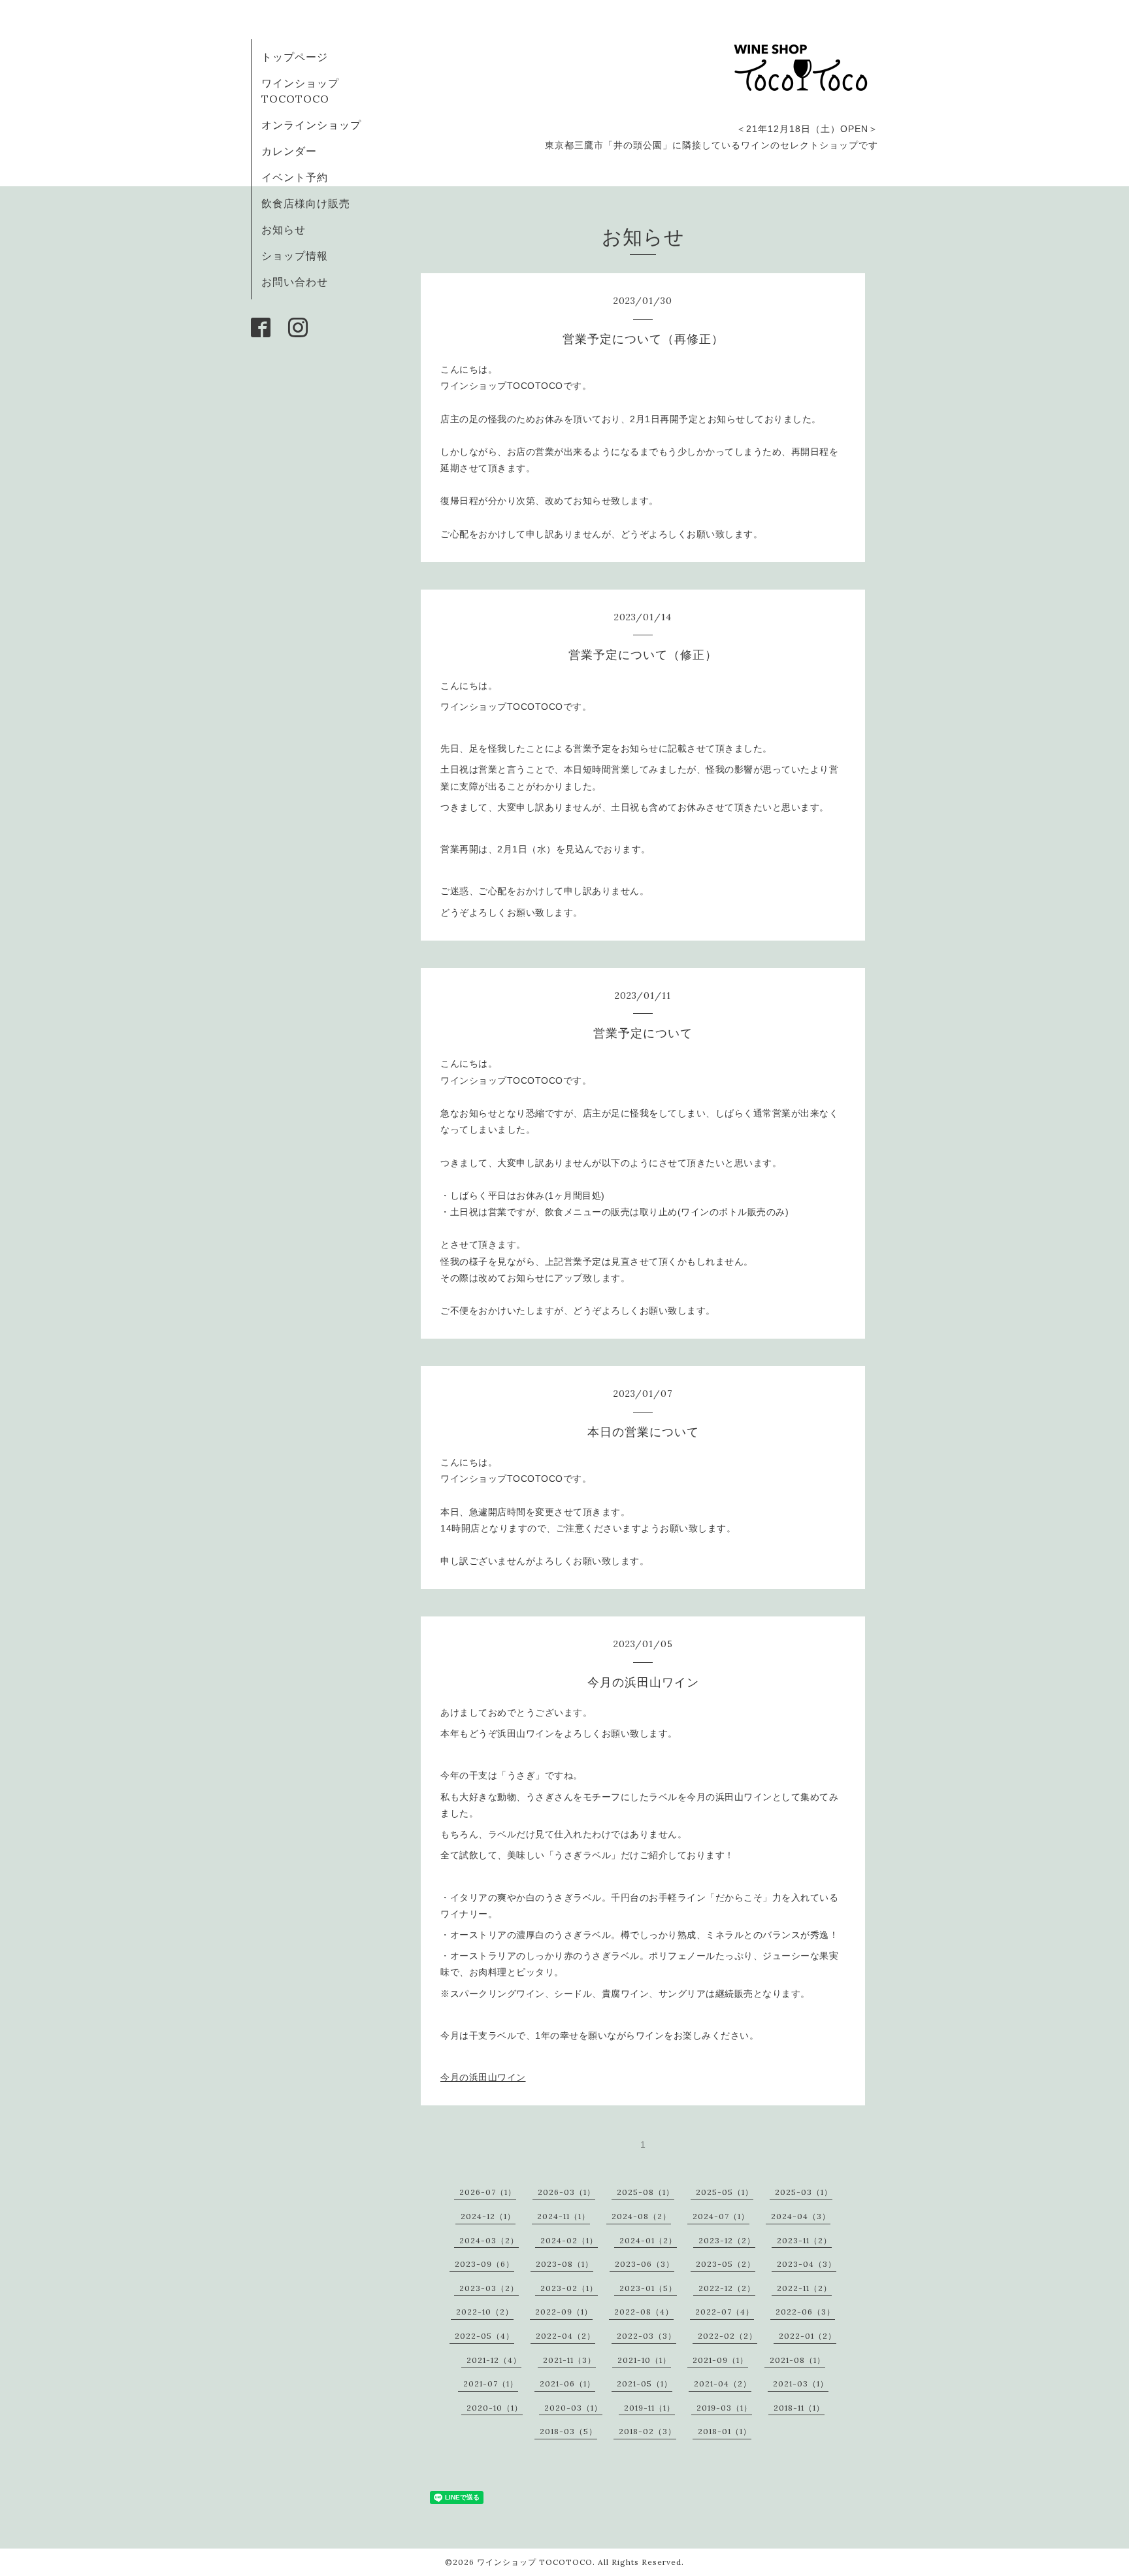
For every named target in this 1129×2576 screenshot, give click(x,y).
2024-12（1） (488, 2216)
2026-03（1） (566, 2192)
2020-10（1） (495, 2408)
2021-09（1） (720, 2360)
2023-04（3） (807, 2264)
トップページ (295, 57)
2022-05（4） (484, 2336)
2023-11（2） (804, 2240)
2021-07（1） (491, 2384)
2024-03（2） (489, 2240)
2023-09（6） (484, 2264)
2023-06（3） (645, 2264)
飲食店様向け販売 (306, 203)
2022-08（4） (644, 2312)
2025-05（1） (725, 2192)
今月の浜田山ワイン (483, 2077)
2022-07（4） (725, 2312)
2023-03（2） (489, 2288)
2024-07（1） (721, 2216)
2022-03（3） (646, 2336)
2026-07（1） (488, 2192)
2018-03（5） (568, 2431)
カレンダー (289, 151)
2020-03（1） (573, 2408)
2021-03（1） (801, 2384)
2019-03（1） (724, 2408)
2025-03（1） (804, 2192)
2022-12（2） (727, 2288)
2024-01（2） (648, 2240)
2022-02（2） (728, 2336)
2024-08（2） (641, 2216)
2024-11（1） (564, 2216)
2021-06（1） (567, 2384)
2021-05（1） (645, 2384)
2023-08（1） (564, 2264)
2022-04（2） (565, 2336)
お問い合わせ (295, 282)
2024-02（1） (569, 2240)
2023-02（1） (569, 2288)
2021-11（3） (569, 2360)
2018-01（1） (725, 2431)
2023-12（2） (727, 2240)
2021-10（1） (644, 2360)
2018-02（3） (647, 2431)
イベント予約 (295, 177)
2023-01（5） (648, 2288)
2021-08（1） (797, 2360)
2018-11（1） (799, 2408)
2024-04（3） (801, 2216)
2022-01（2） (808, 2336)
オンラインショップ (311, 125)
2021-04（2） (723, 2384)
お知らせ (284, 229)
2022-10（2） (485, 2312)
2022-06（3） (805, 2312)
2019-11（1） (649, 2408)
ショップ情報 (295, 256)
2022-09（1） (564, 2312)
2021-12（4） (494, 2360)
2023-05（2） (726, 2264)
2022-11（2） (804, 2288)
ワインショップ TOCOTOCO (535, 2562)
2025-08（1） (646, 2192)
